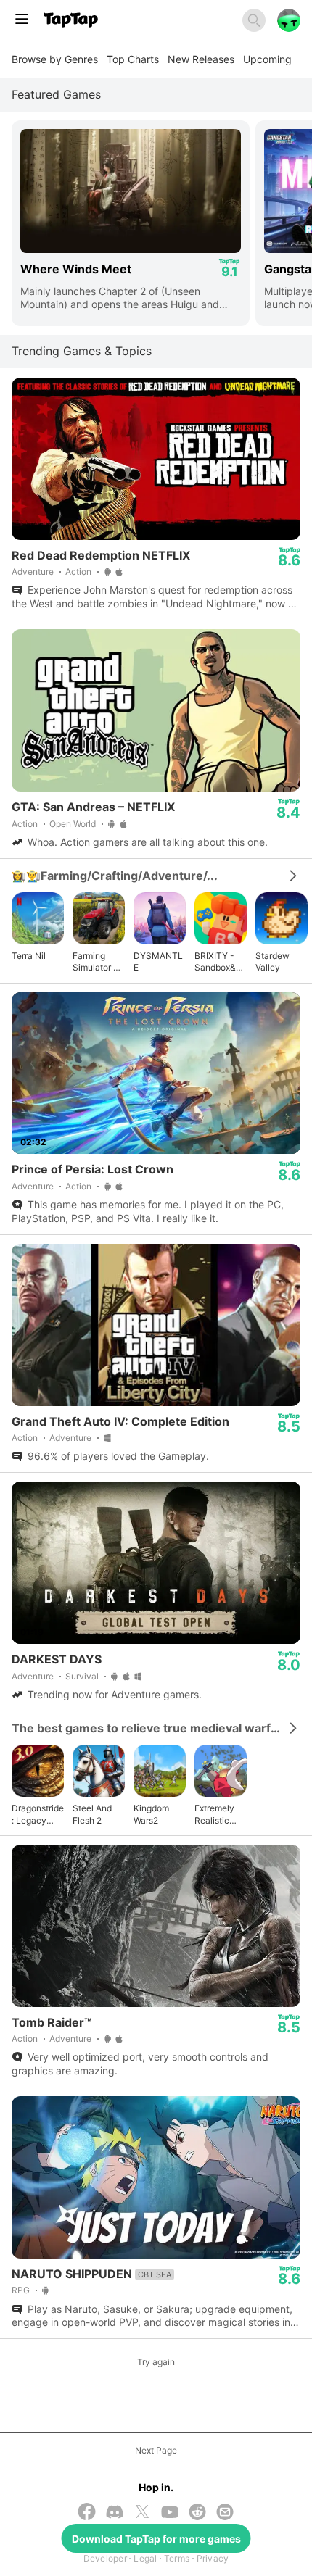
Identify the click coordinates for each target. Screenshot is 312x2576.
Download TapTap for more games (156, 2539)
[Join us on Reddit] (197, 2513)
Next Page (156, 2450)
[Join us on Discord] (115, 2513)
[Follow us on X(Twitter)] (142, 2513)
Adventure (33, 572)
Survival (82, 1676)
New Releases (201, 59)
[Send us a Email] (225, 2513)
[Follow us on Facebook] (87, 2513)
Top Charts (133, 59)
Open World (73, 824)
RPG (21, 2290)
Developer (105, 2558)
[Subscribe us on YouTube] (170, 2513)
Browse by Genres (55, 59)
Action (78, 572)
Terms (177, 2558)
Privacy (213, 2558)
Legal (145, 2558)
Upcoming (267, 59)
